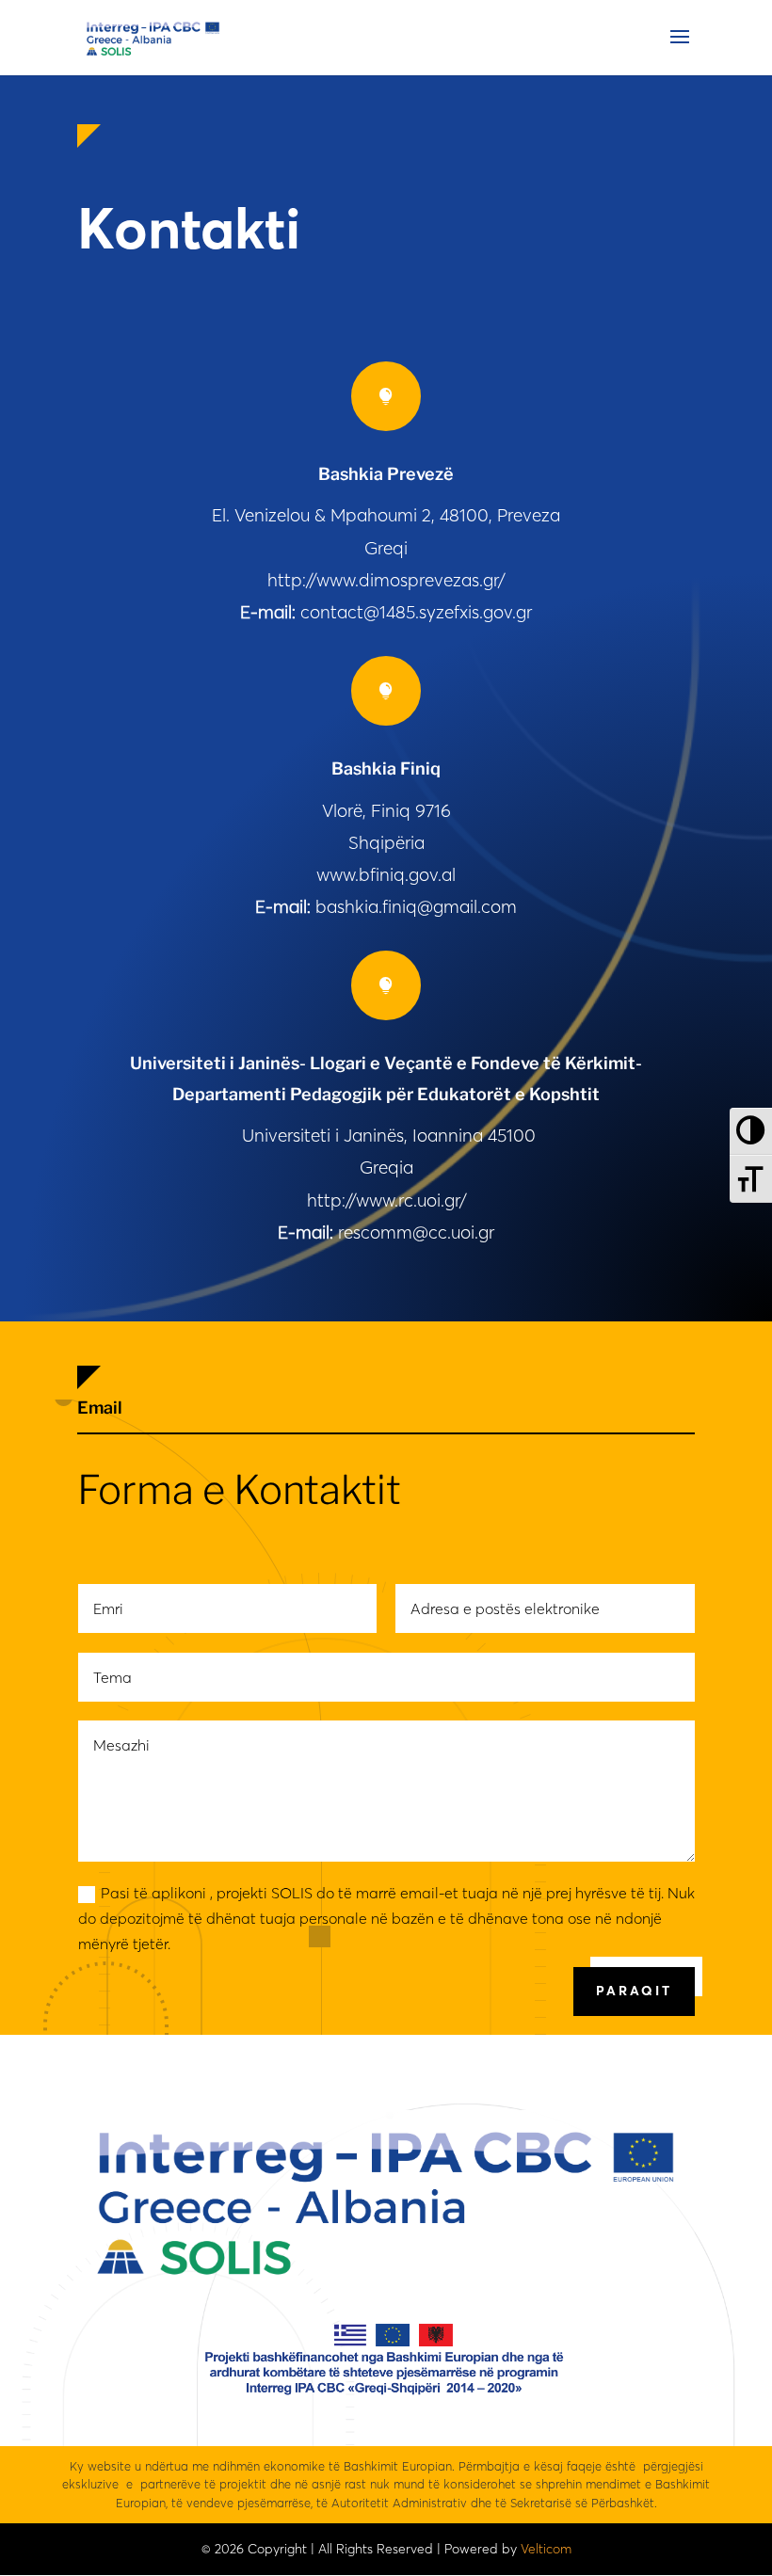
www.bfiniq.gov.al (386, 874)
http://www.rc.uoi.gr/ (386, 1200)
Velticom (546, 2549)
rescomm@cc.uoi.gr (416, 1232)
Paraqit (634, 1991)
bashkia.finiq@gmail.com (416, 906)
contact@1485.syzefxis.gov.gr (416, 612)
